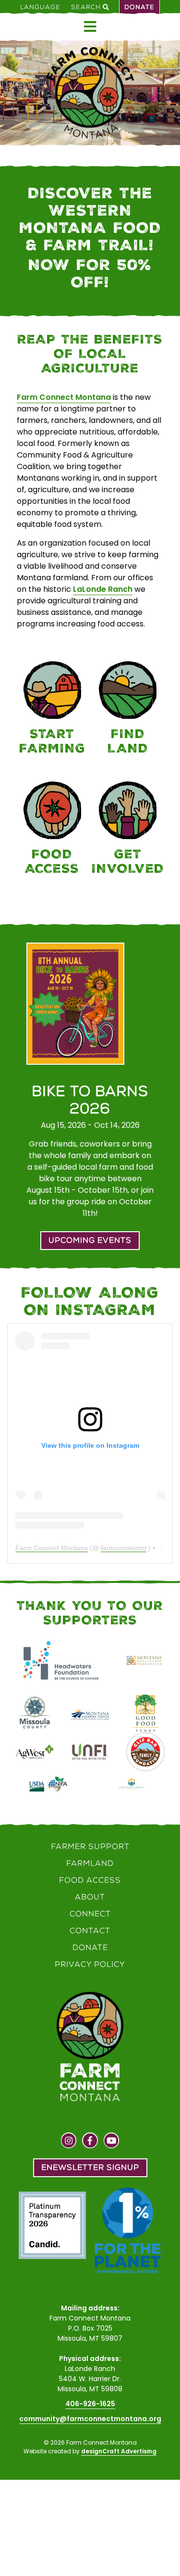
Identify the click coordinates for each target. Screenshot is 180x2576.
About (90, 1897)
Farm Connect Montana (64, 397)
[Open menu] (90, 27)
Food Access (90, 1880)
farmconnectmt (124, 1548)
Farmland (90, 1863)
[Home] (90, 93)
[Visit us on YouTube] (112, 2142)
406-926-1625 (90, 2404)
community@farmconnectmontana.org (90, 2419)
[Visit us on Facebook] (90, 2142)
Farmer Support (90, 1846)
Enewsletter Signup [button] (90, 2167)
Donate (139, 7)
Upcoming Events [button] (90, 1240)
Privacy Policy (90, 1964)
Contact (90, 1931)
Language (40, 7)
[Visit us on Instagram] (69, 2142)
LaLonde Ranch (103, 589)
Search (87, 7)
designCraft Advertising (119, 2451)
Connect (90, 1914)
